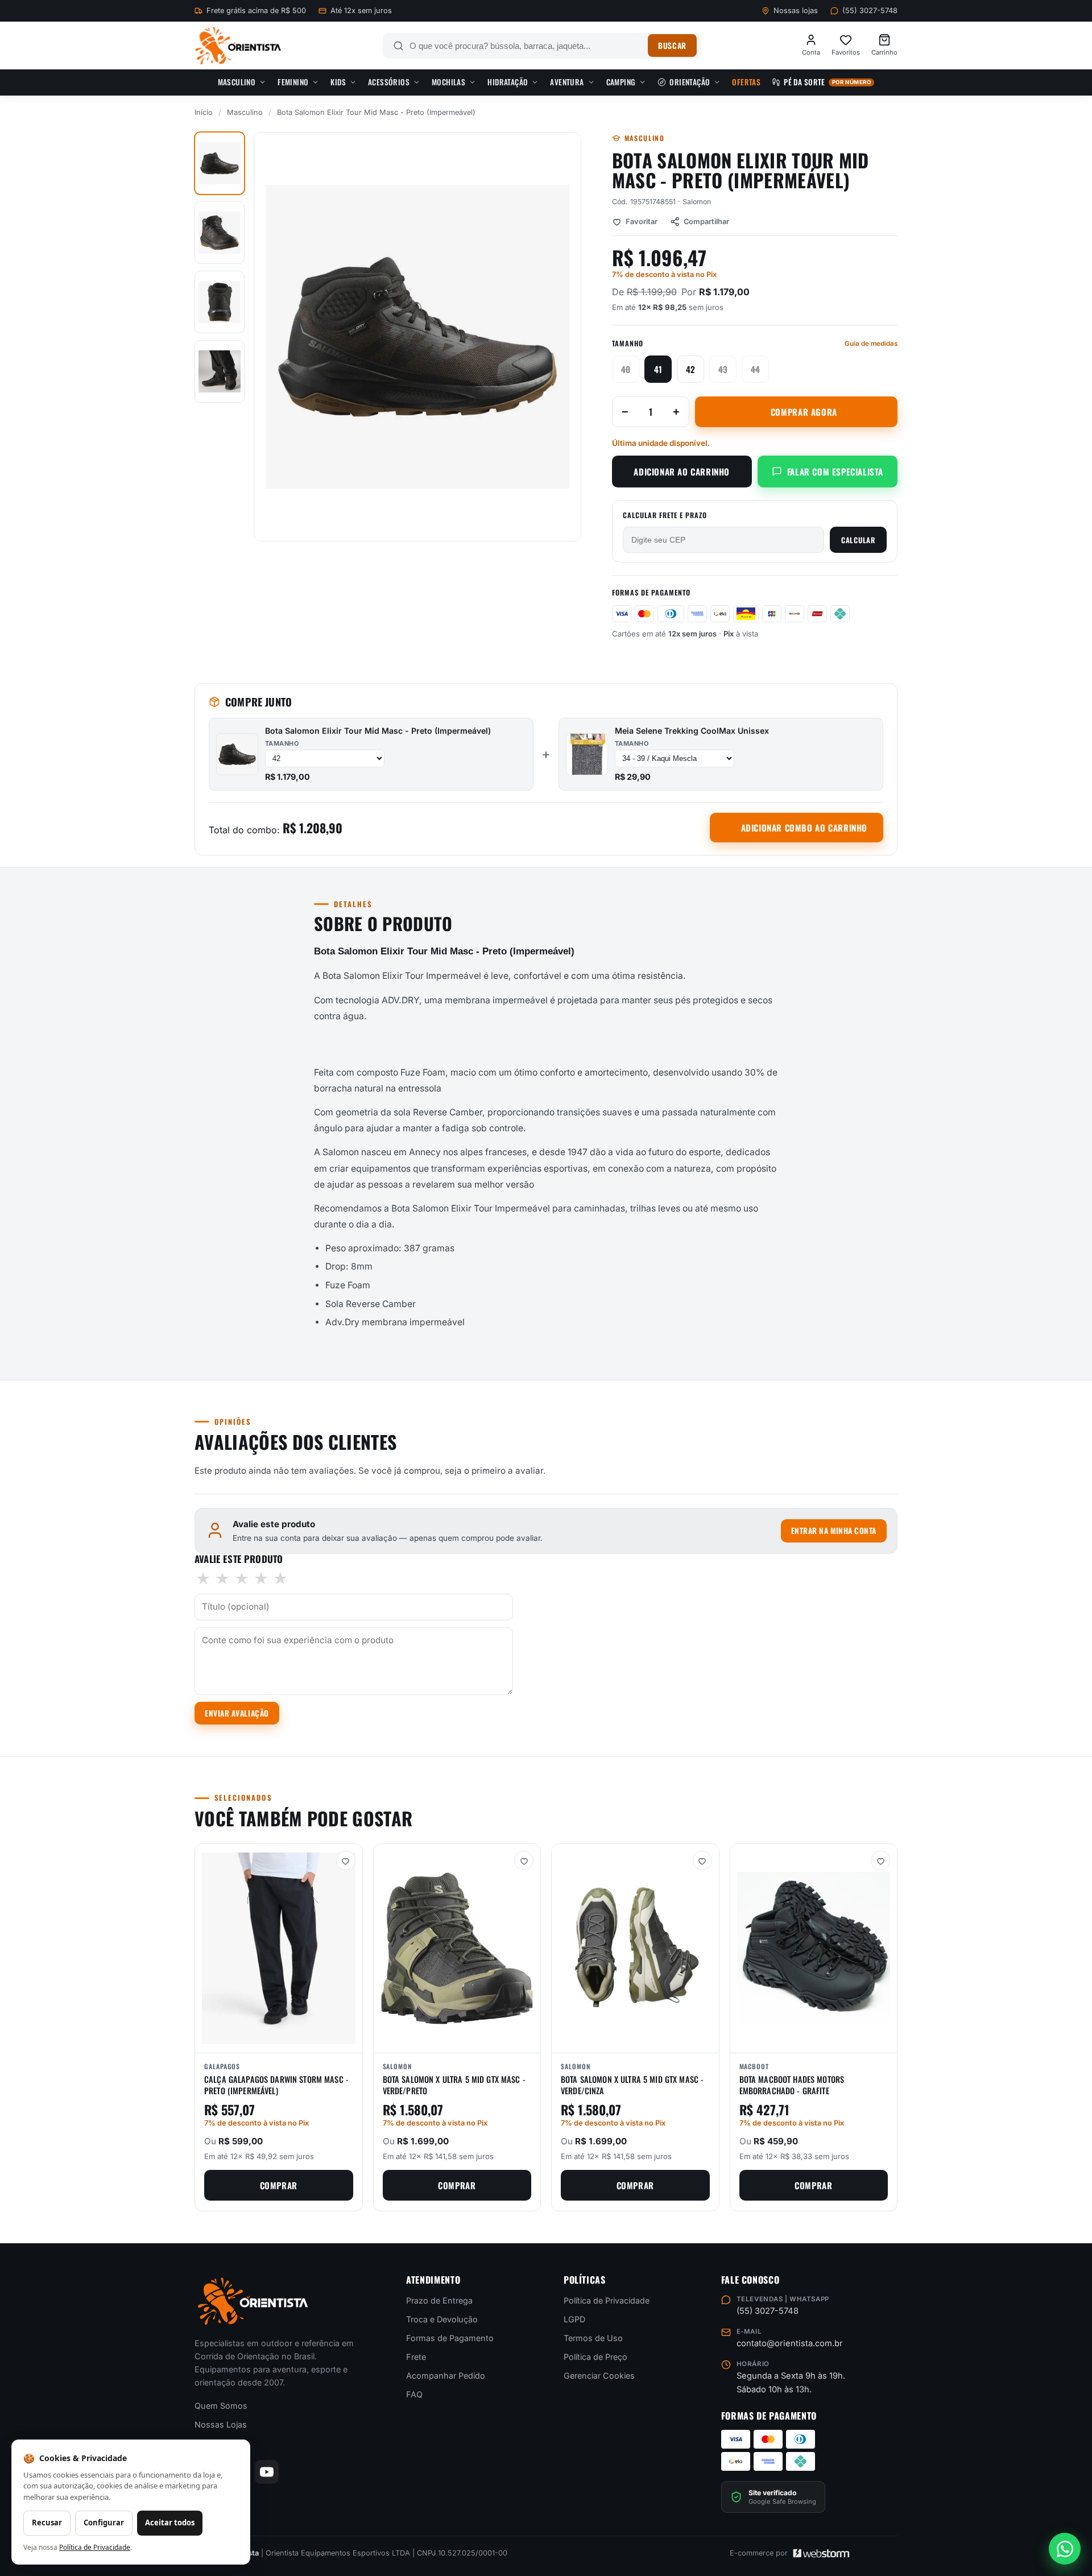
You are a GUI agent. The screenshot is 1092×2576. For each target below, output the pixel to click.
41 (658, 369)
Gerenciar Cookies (599, 2376)
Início (204, 112)
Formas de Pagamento (450, 2338)
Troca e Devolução (442, 2319)
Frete (416, 2357)
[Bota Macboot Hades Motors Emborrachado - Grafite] (814, 1948)
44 (755, 369)
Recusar (47, 2523)
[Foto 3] (220, 302)
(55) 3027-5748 (870, 11)
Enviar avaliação (237, 1713)
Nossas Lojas (221, 2424)
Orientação (690, 82)
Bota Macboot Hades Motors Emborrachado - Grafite (792, 2085)
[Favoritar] (346, 1860)
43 (723, 369)
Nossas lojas (796, 11)
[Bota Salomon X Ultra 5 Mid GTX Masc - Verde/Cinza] (635, 1948)
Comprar (279, 2185)
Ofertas (746, 82)
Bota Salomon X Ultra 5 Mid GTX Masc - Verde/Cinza (632, 2085)
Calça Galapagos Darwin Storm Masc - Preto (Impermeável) (276, 2085)
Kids (338, 82)
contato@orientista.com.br (790, 2343)
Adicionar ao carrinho (682, 472)
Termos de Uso (593, 2338)
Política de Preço (595, 2357)
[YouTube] (267, 2472)
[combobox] (526, 46)
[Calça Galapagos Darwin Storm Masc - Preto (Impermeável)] (279, 1948)
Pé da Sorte (827, 82)
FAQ (414, 2394)
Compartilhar (706, 222)
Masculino (237, 82)
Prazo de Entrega (439, 2300)
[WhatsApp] (1065, 2549)
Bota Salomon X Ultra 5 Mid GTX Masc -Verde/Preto (454, 2085)
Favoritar (642, 222)
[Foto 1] (220, 163)
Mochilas (448, 82)
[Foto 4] (220, 371)
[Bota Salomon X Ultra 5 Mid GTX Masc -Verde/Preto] (457, 1948)
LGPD (574, 2319)
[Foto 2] (220, 233)
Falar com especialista (835, 472)
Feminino (293, 82)
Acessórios (389, 82)
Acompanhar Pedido (446, 2376)
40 (626, 369)
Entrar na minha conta (834, 1531)
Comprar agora (804, 412)
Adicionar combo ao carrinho (804, 828)
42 (690, 369)
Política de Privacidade (607, 2300)
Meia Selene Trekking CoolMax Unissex (692, 731)
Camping (621, 82)
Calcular (858, 540)
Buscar (672, 46)
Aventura (567, 82)
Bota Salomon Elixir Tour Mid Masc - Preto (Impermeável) (378, 731)
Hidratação (508, 82)
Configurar (104, 2523)
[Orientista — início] (238, 46)
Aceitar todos (170, 2523)
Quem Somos (221, 2406)
